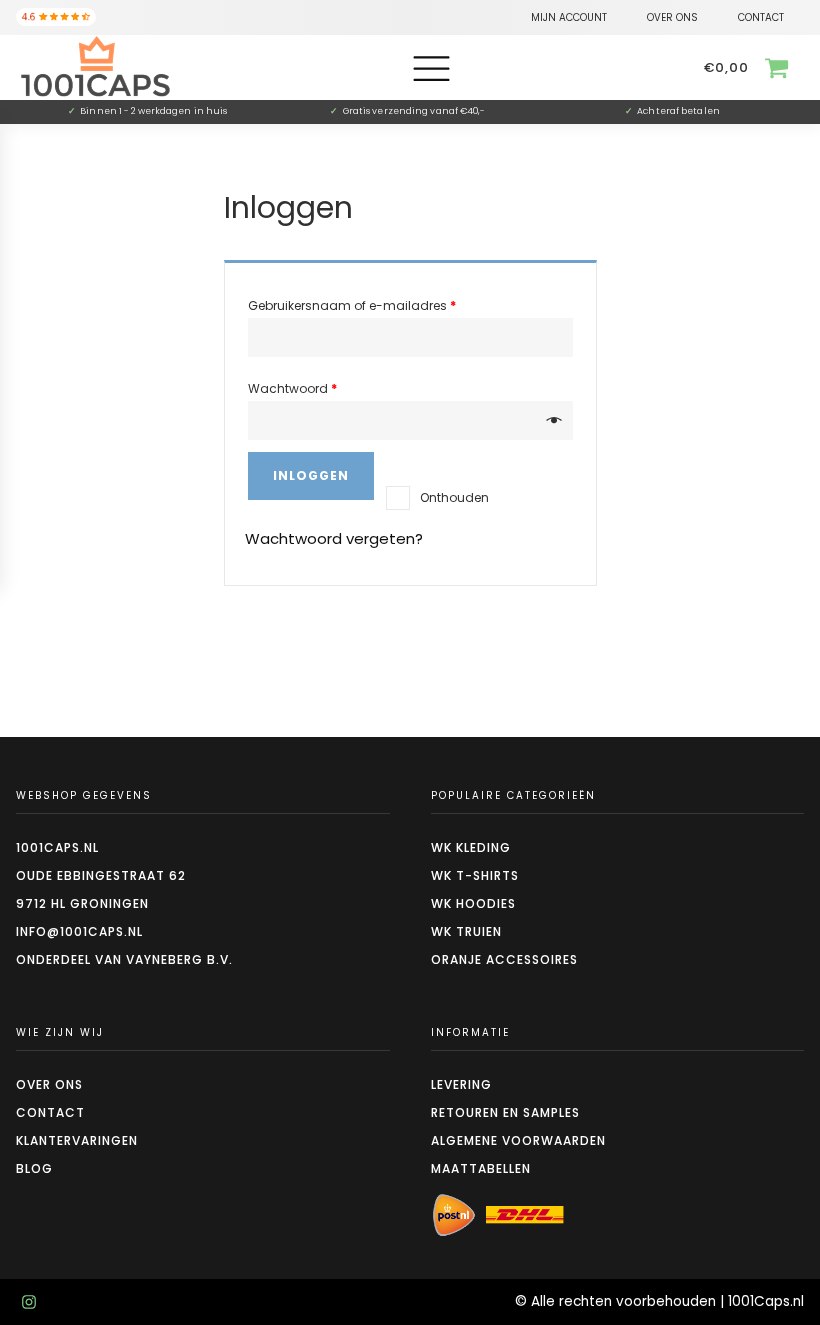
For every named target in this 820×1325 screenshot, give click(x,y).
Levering (461, 1084)
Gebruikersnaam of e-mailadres (352, 305)
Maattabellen (481, 1168)
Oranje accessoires (504, 959)
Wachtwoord (292, 388)
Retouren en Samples (505, 1112)
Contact (50, 1112)
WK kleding (471, 847)
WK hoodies (473, 903)
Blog (34, 1168)
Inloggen (311, 475)
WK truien (466, 931)
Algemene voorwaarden (518, 1140)
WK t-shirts (475, 875)
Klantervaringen (77, 1140)
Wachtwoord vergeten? (334, 538)
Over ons (49, 1084)
